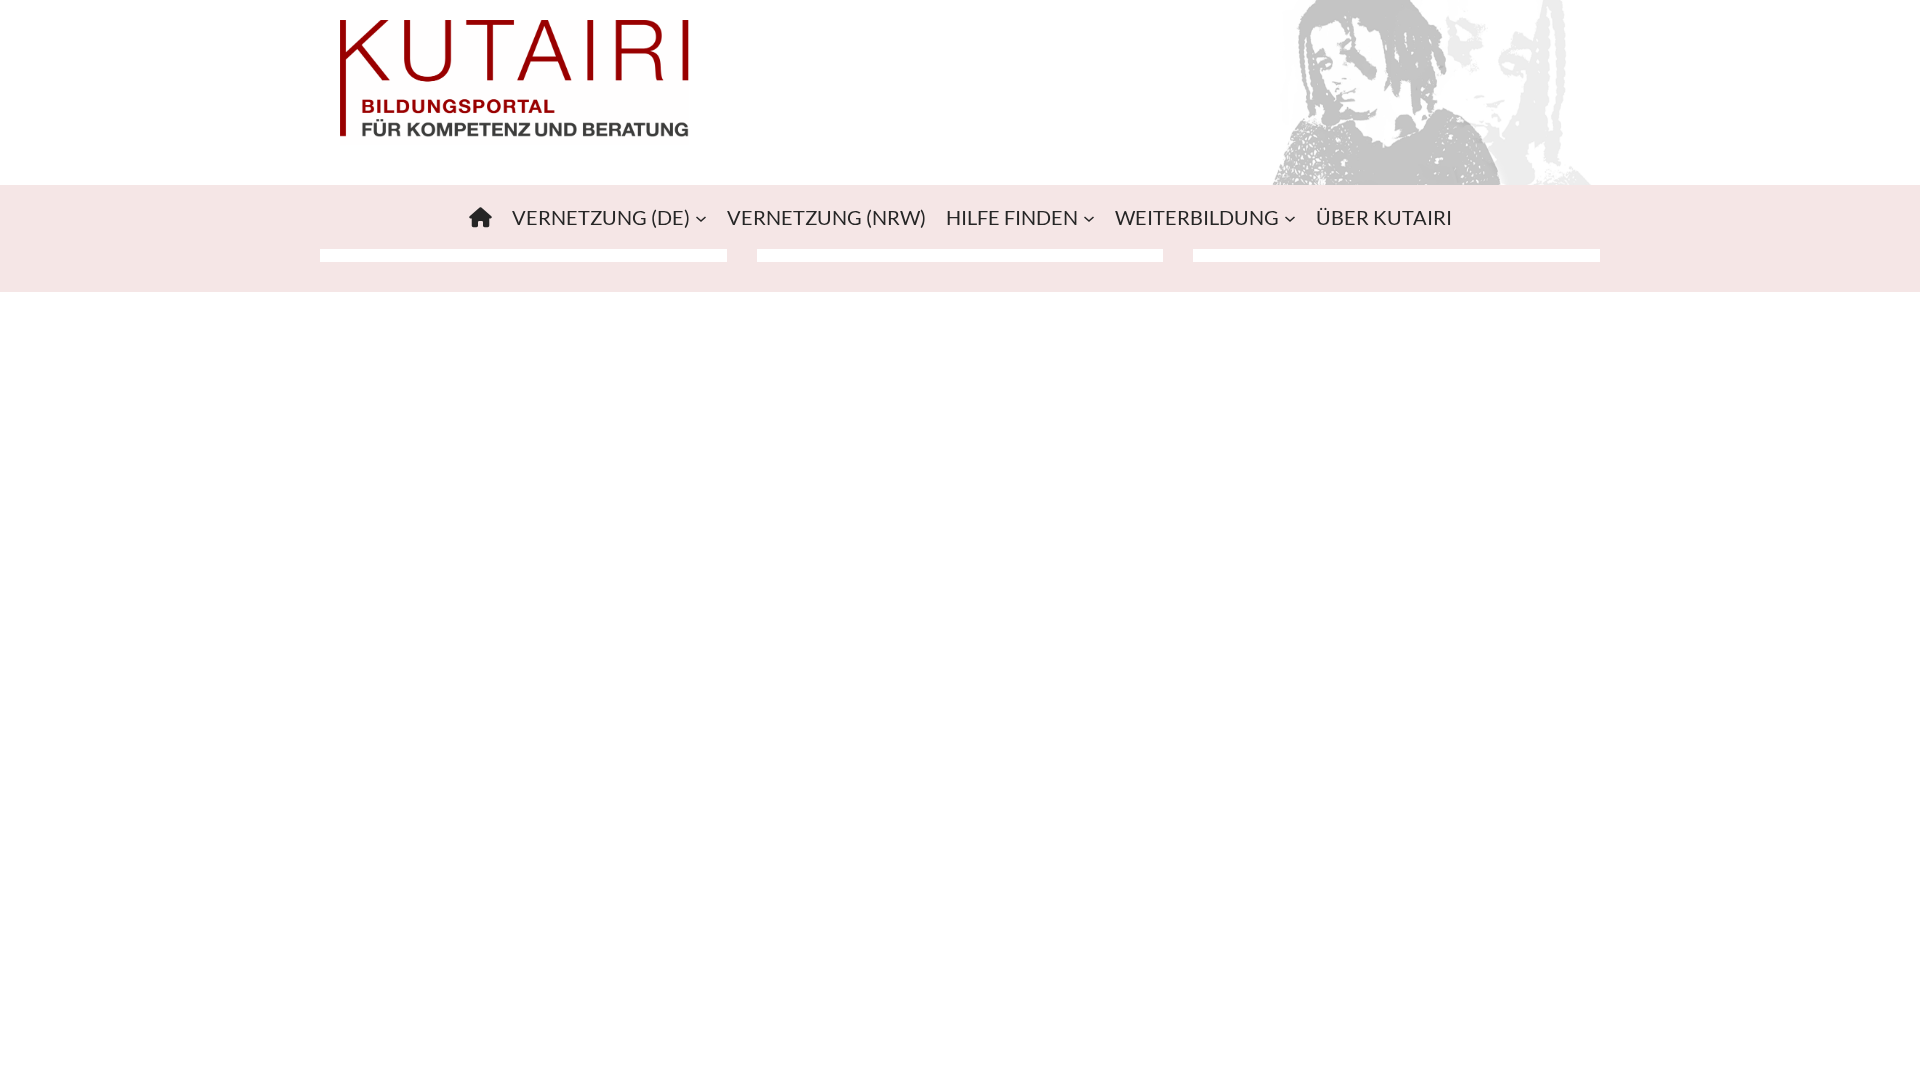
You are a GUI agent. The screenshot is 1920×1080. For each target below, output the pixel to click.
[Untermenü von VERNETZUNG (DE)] (701, 217)
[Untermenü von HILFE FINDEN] (1089, 217)
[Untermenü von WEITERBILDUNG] (1290, 217)
